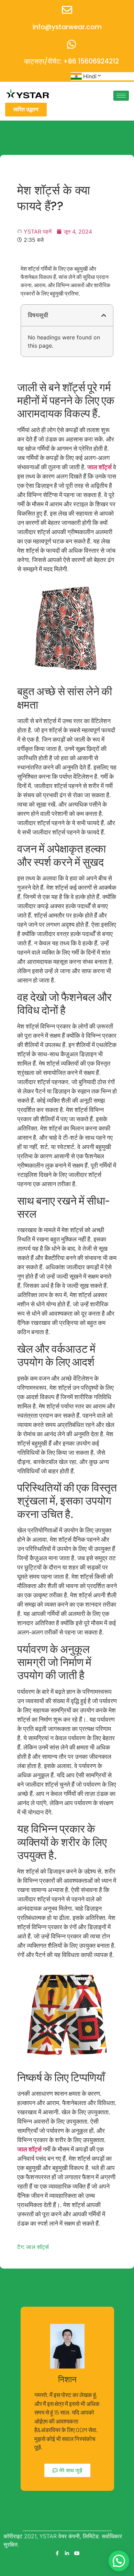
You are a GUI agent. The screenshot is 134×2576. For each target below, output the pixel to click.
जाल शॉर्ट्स (99, 467)
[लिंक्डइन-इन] (67, 2553)
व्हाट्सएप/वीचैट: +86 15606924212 (71, 61)
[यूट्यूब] (77, 2553)
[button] (104, 315)
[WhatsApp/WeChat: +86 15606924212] (71, 44)
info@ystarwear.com (67, 27)
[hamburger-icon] (121, 96)
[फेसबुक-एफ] (57, 2553)
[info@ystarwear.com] (67, 10)
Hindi (90, 76)
